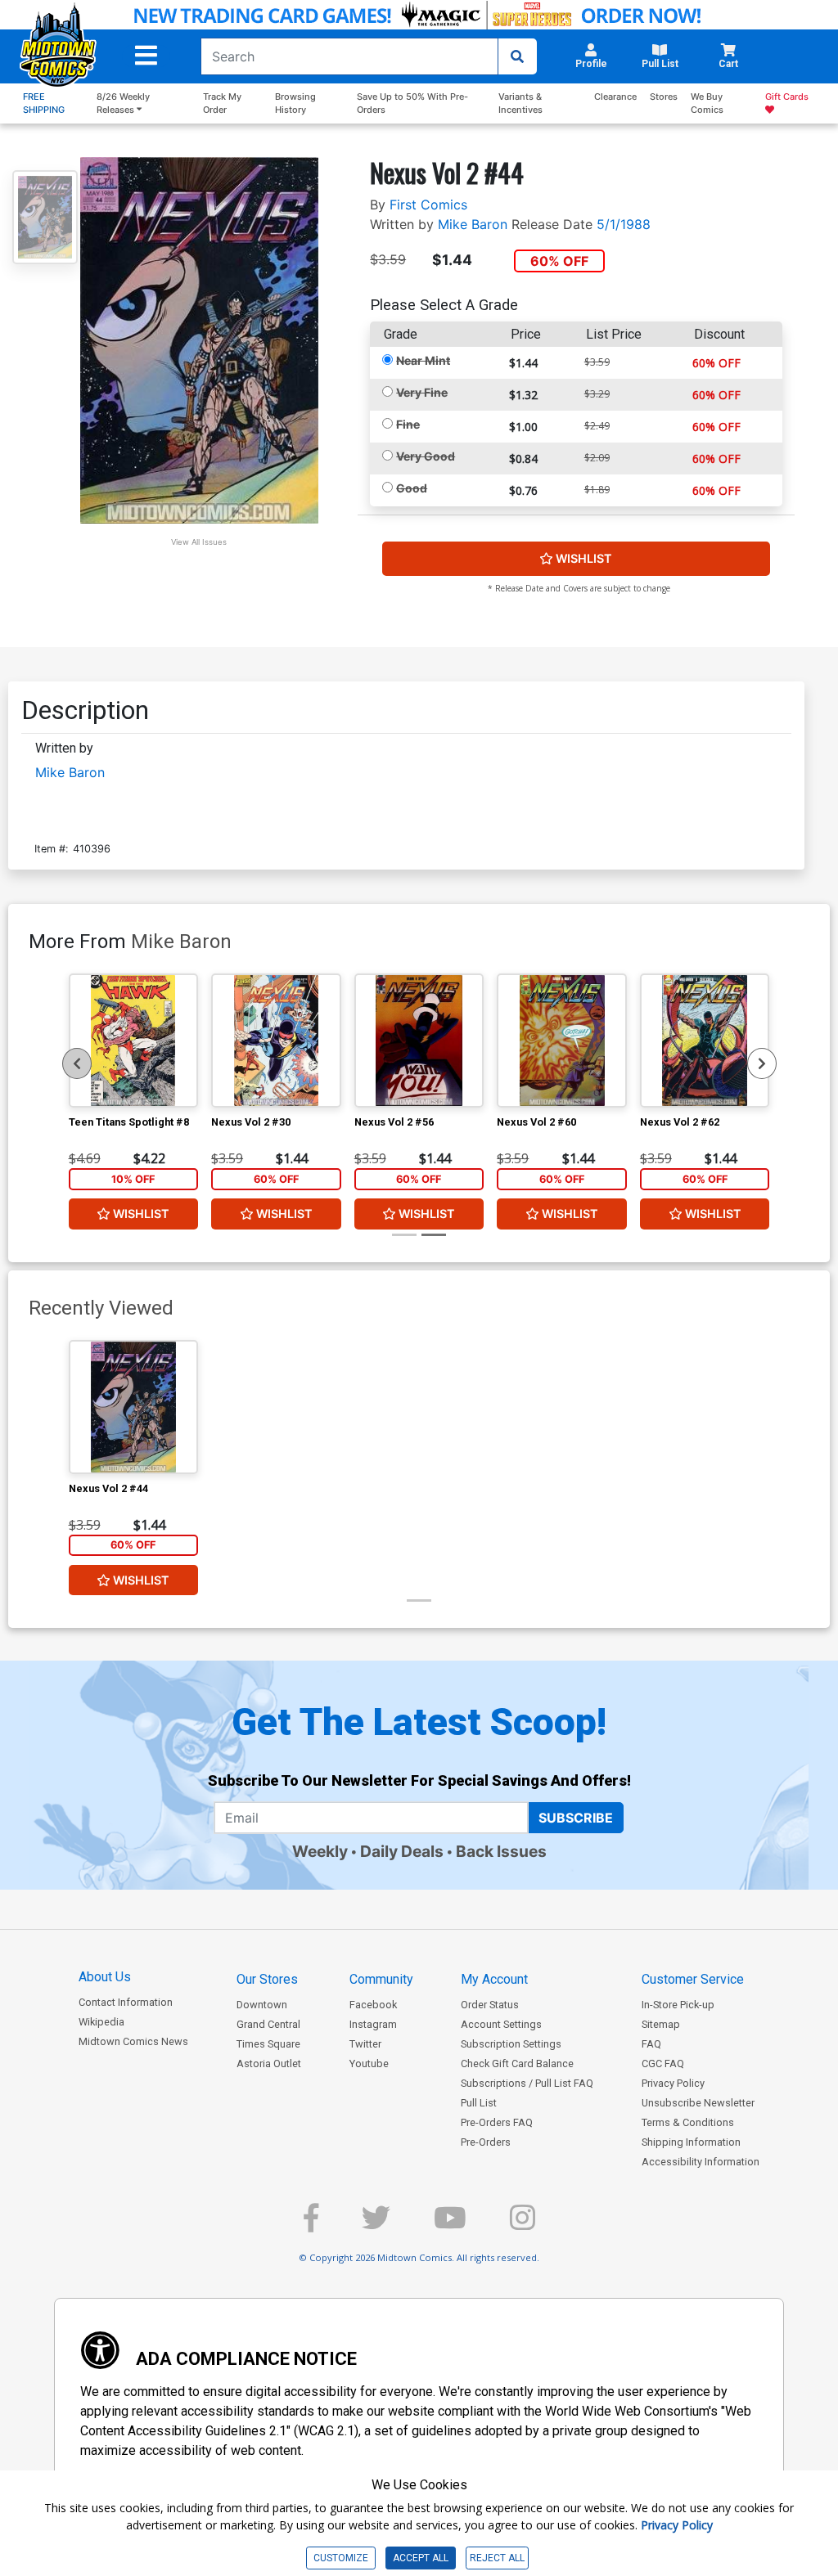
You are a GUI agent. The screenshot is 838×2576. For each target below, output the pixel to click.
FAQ (651, 2044)
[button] (146, 56)
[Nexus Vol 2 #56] (419, 1041)
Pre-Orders (486, 2142)
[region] (77, 1063)
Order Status (490, 2005)
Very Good (426, 456)
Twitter (365, 2044)
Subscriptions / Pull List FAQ (527, 2083)
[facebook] (311, 2225)
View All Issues (199, 542)
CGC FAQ (663, 2063)
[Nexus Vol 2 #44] (134, 1407)
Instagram (373, 2024)
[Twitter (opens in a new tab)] (376, 2225)
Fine (408, 424)
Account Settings (501, 2024)
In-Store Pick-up (678, 2005)
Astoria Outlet (269, 2063)
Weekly (320, 1851)
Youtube (369, 2063)
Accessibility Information (701, 2162)
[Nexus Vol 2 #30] (276, 1041)
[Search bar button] (517, 56)
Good (412, 488)
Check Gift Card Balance (517, 2063)
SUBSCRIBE (576, 1818)
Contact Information (126, 2002)
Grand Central (268, 2024)
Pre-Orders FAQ (497, 2122)
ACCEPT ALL (421, 2558)
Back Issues (501, 1851)
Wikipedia (101, 2022)
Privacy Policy (673, 2083)
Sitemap (661, 2024)
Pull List (479, 2103)
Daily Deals (402, 1851)
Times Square (268, 2044)
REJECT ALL (497, 2558)
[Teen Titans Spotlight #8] (134, 1041)
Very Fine (422, 392)
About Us (105, 1977)
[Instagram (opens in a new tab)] (523, 2225)
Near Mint (423, 360)
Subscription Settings (511, 2044)
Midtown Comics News (133, 2041)
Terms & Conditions (688, 2122)
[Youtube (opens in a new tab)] (450, 2225)
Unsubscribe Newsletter (698, 2103)
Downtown (262, 2005)
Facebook (373, 2005)
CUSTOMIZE (341, 2558)
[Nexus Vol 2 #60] (562, 1041)
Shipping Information (691, 2142)
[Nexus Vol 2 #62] (705, 1041)
